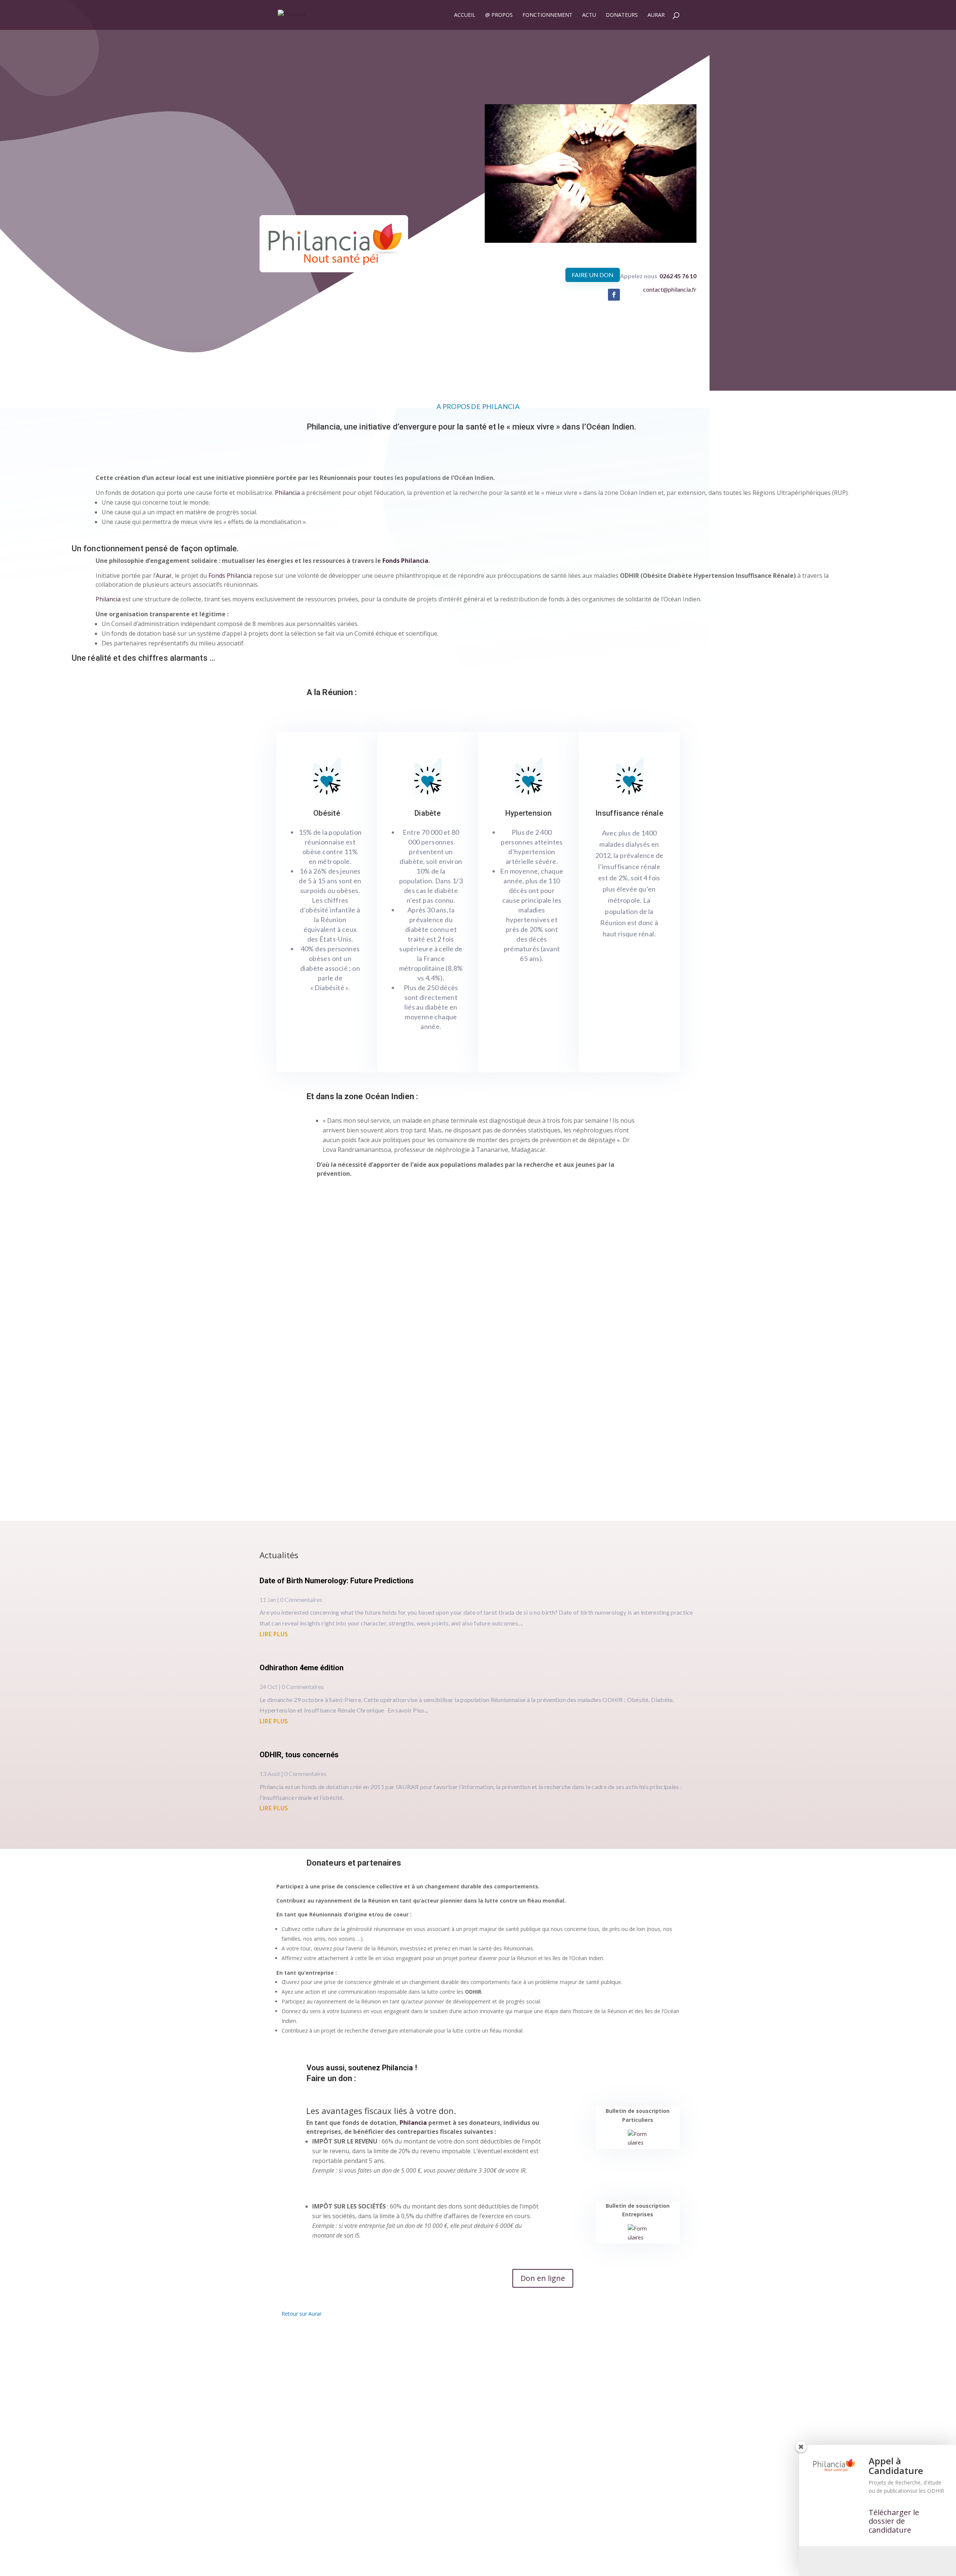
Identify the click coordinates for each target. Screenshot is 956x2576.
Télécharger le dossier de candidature (894, 2521)
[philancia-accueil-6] (591, 247)
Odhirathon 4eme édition (302, 1674)
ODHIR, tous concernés (299, 1761)
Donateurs (622, 15)
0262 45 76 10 (678, 283)
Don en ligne (543, 2285)
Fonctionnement (547, 15)
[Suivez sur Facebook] (614, 301)
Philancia (413, 2129)
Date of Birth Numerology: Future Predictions (337, 1587)
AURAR (656, 15)
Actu (589, 15)
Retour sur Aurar (302, 2321)
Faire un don (593, 282)
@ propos (499, 15)
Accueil (465, 15)
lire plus (274, 1641)
